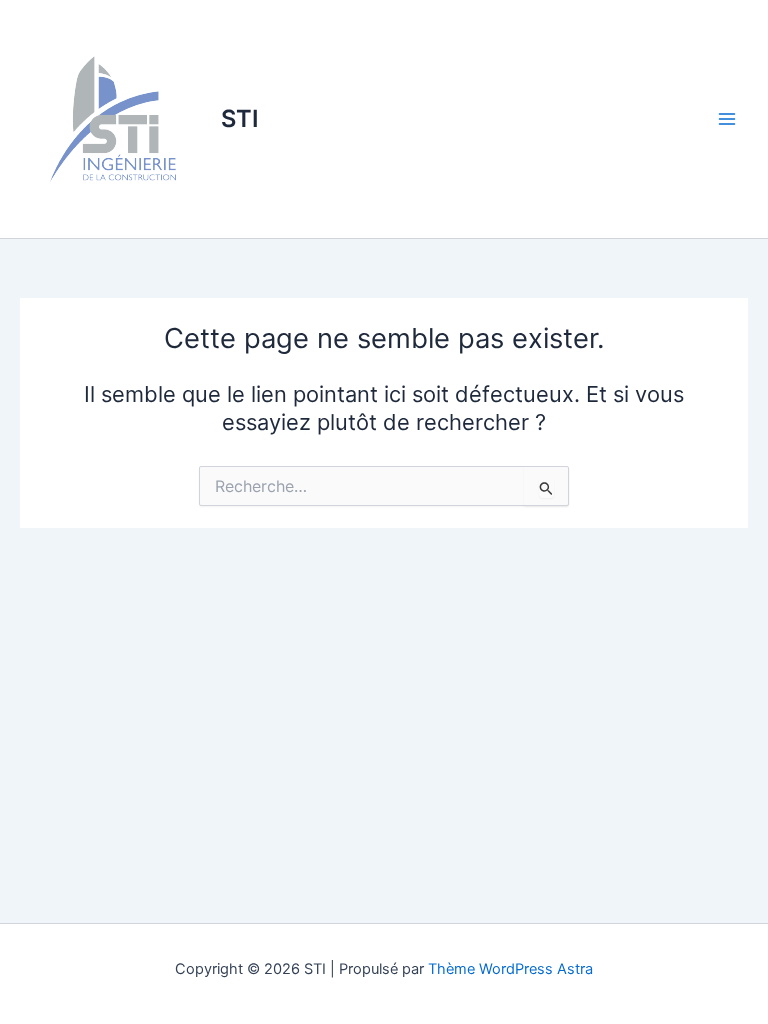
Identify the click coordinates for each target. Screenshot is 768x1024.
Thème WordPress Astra (510, 969)
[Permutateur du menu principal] (727, 119)
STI (240, 118)
